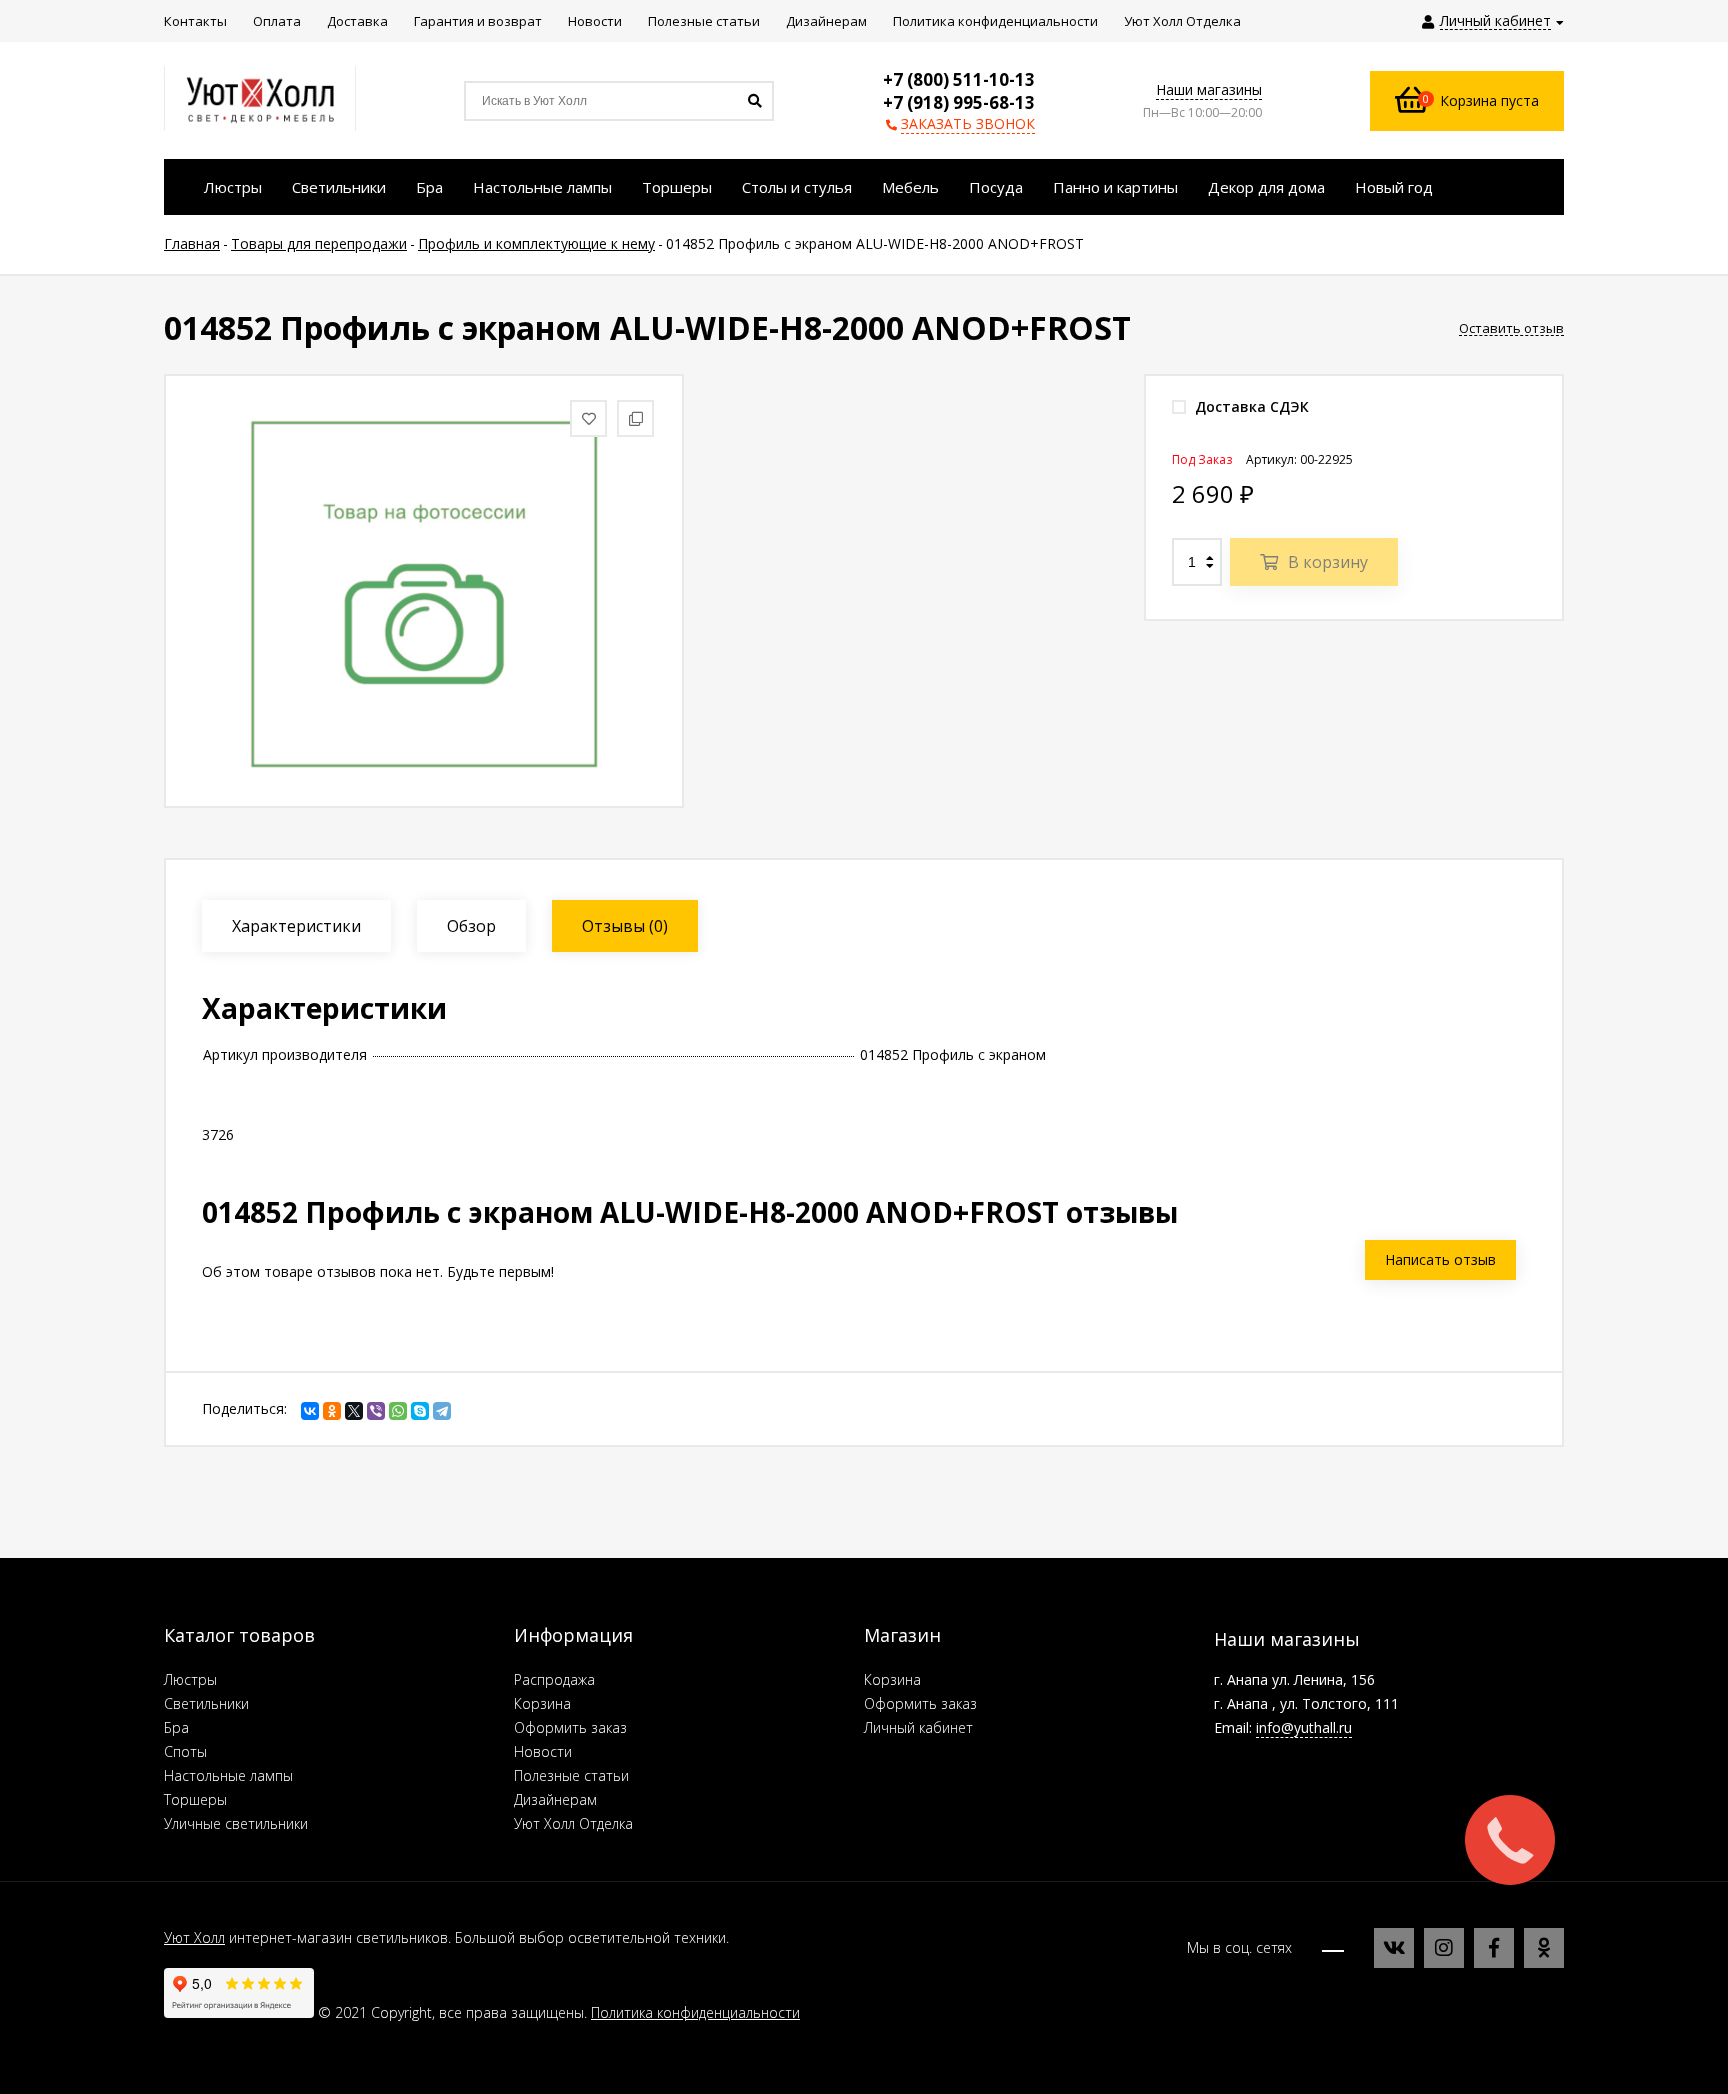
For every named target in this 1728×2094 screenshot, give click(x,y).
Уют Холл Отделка (573, 1823)
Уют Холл (194, 1937)
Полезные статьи (571, 1775)
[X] (354, 1411)
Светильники (206, 1703)
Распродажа (554, 1679)
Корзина (542, 1703)
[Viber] (376, 1411)
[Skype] (420, 1411)
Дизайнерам (555, 1799)
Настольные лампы (228, 1775)
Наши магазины (1209, 89)
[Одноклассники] (332, 1411)
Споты (185, 1751)
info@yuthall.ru (1304, 1727)
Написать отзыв (1440, 1259)
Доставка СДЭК (1250, 406)
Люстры (190, 1679)
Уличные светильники (236, 1823)
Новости (543, 1751)
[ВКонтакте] (310, 1411)
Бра (176, 1727)
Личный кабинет (918, 1727)
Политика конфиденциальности (695, 2012)
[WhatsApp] (398, 1411)
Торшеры (195, 1799)
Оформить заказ (570, 1727)
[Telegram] (442, 1411)
